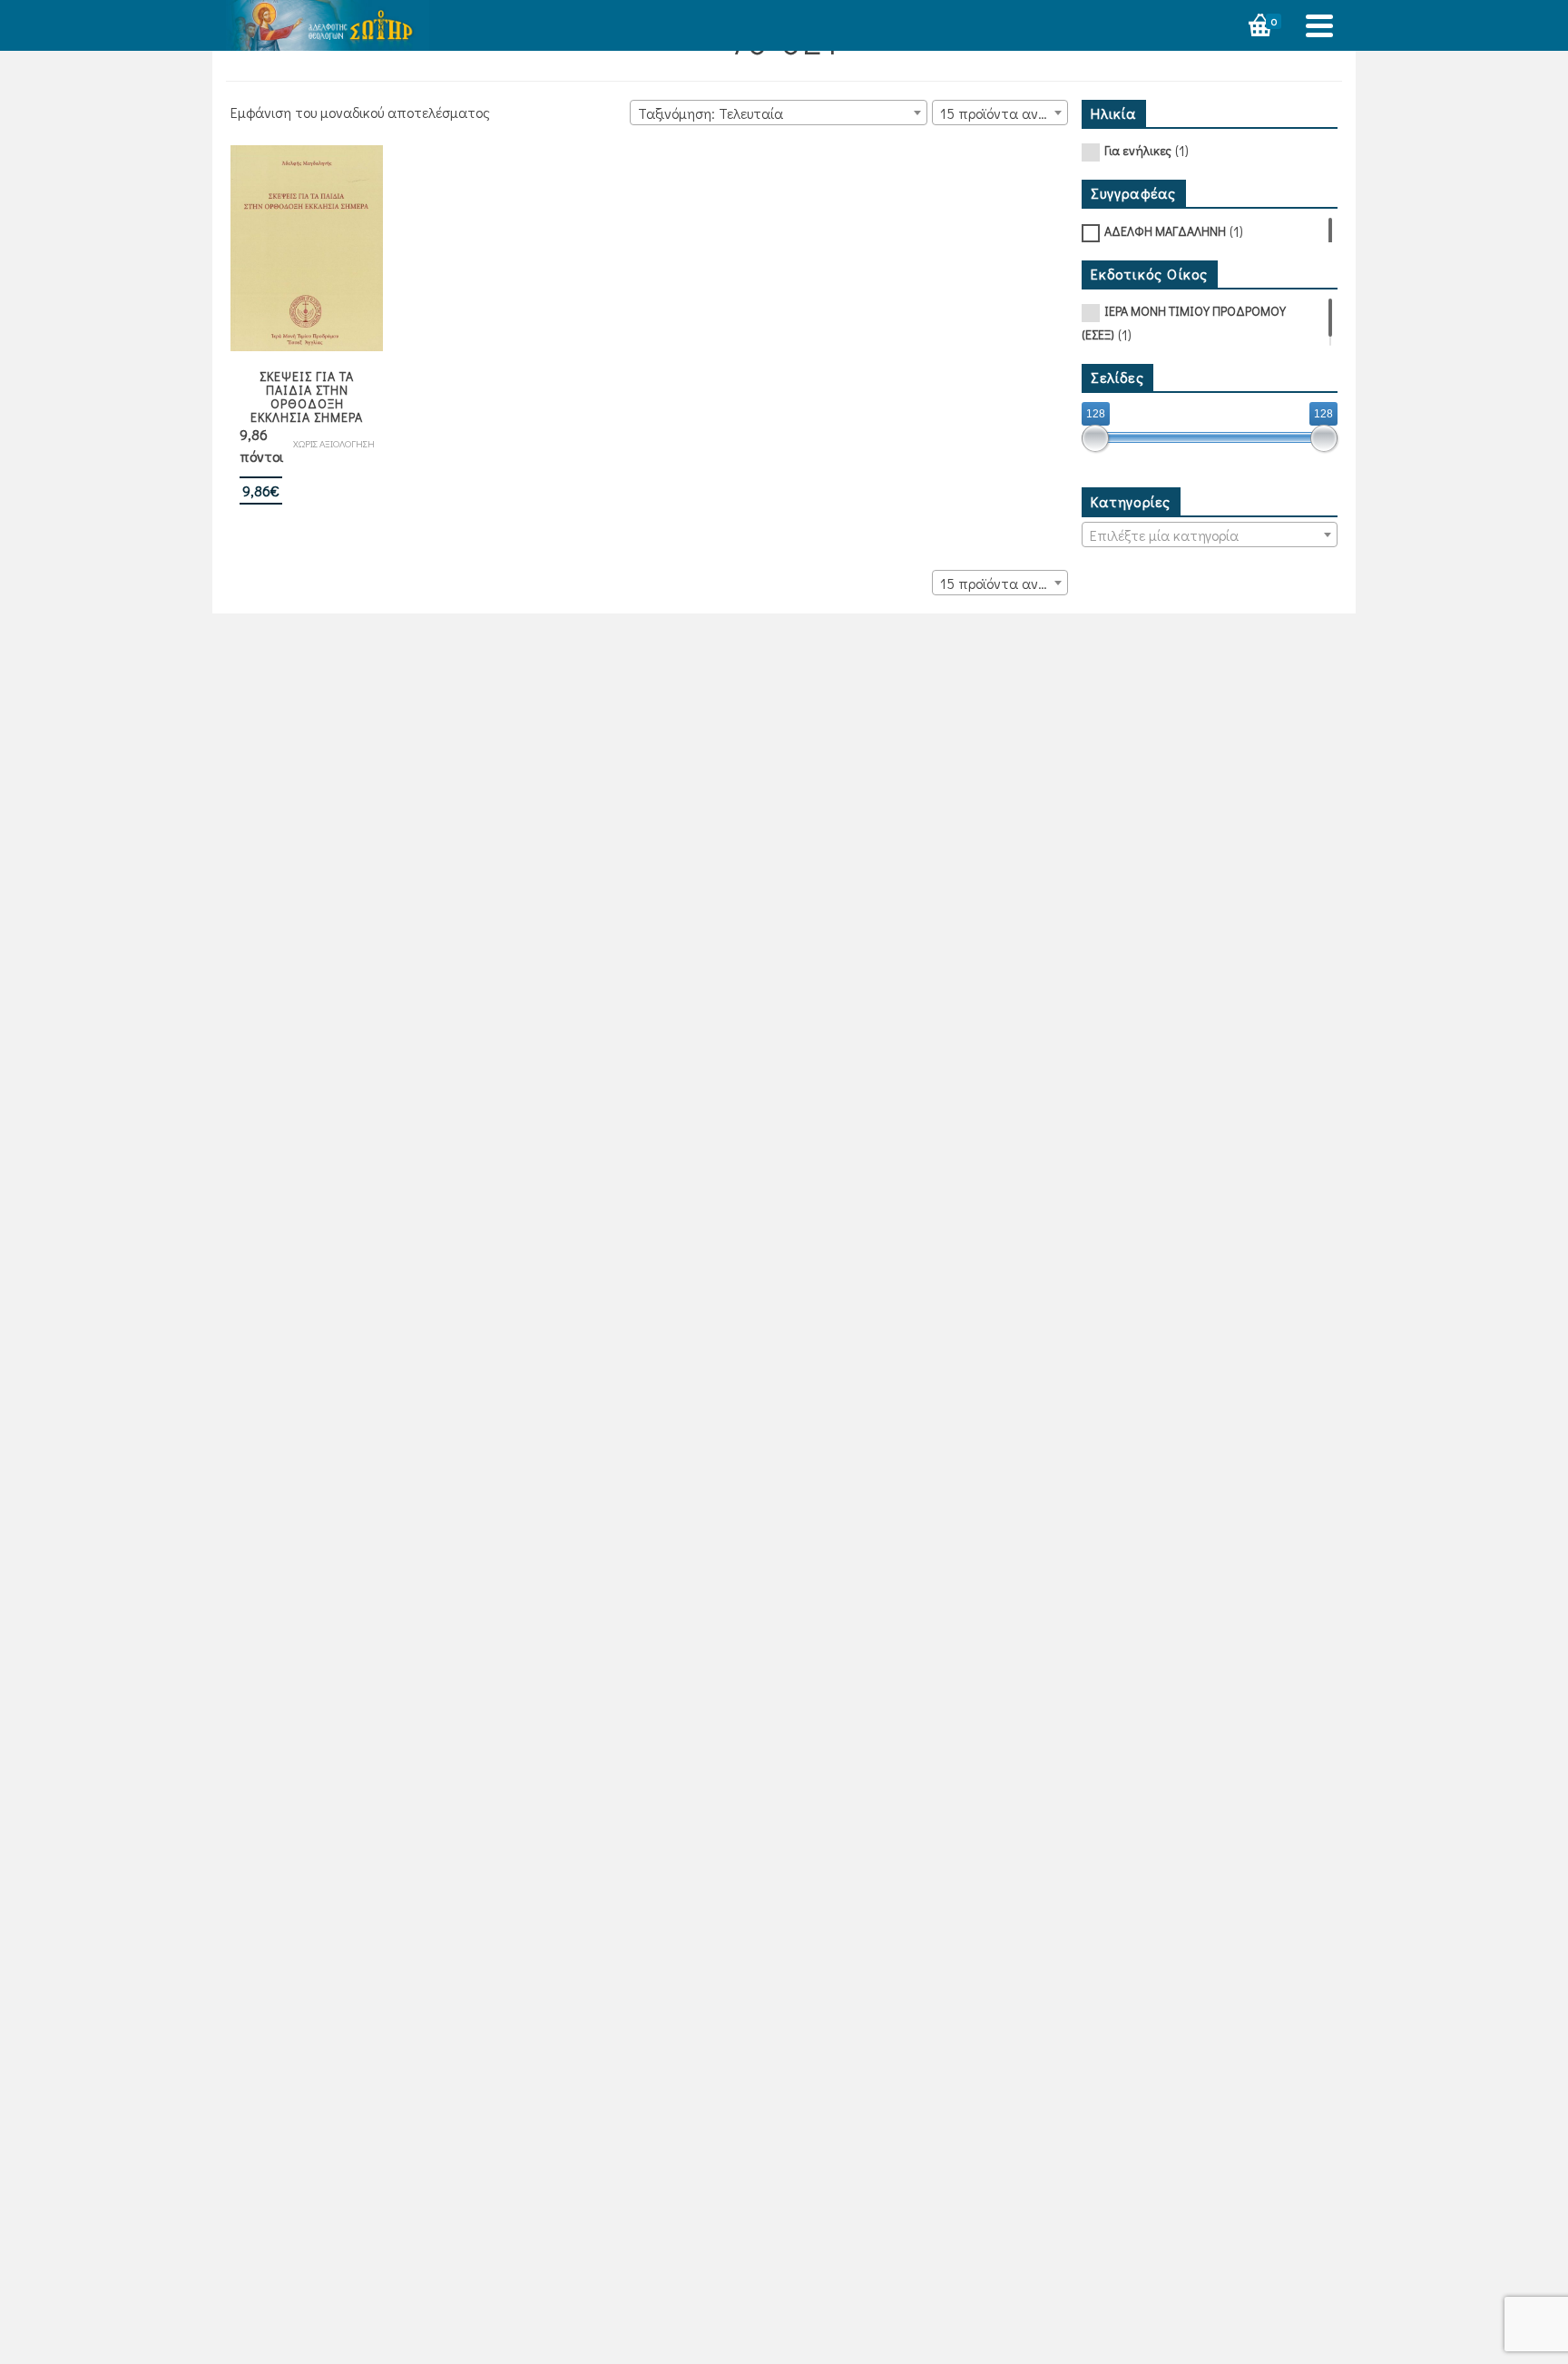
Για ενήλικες (1138, 150)
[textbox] (1210, 535)
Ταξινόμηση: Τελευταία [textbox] (710, 113)
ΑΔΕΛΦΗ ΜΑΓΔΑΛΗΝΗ (1165, 231)
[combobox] (779, 113)
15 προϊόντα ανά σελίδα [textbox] (1004, 113)
